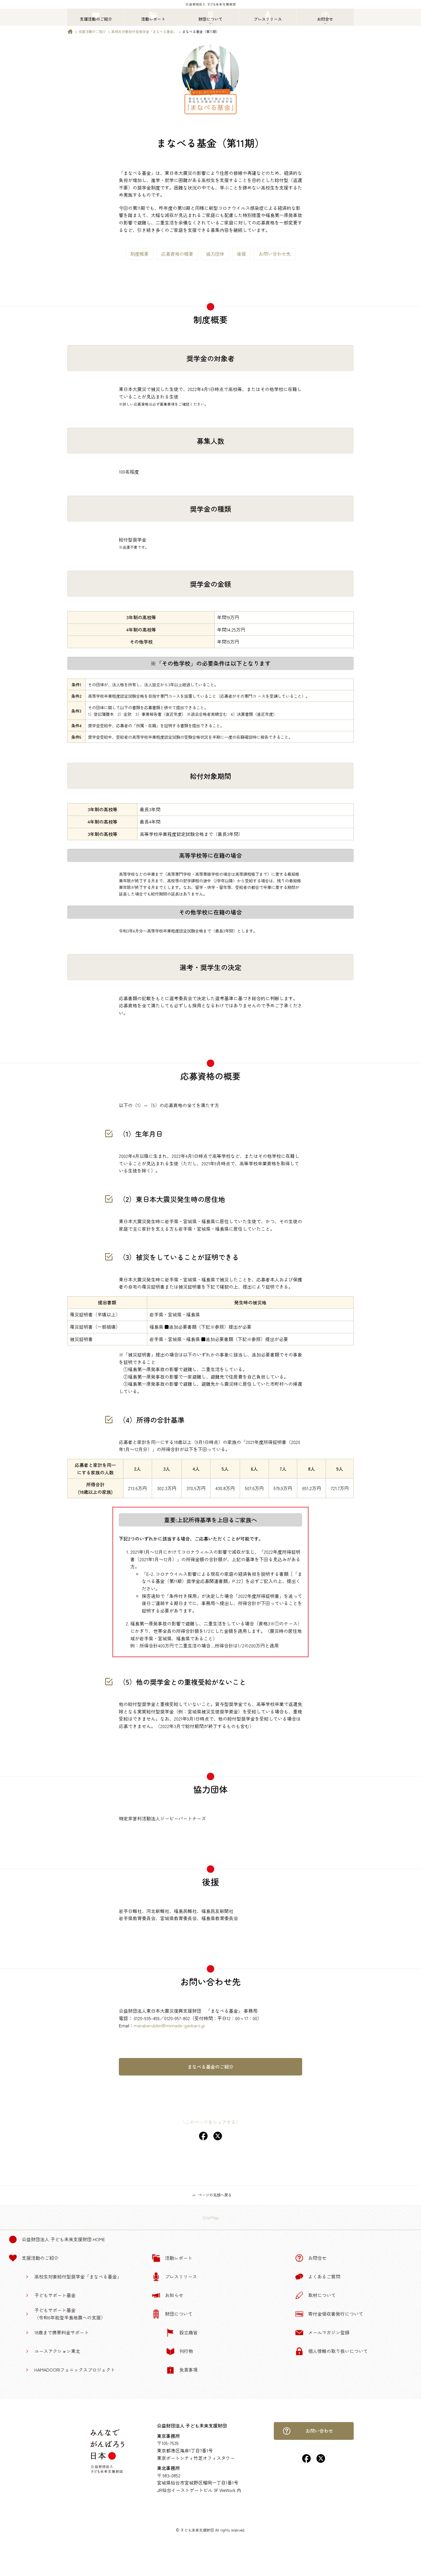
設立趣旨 (188, 2332)
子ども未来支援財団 (197, 2530)
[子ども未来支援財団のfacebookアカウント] (306, 2461)
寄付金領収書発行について (336, 2314)
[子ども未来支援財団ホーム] (70, 33)
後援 (241, 254)
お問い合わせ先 (275, 254)
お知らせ (174, 2295)
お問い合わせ (319, 2431)
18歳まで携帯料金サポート (62, 2332)
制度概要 (139, 254)
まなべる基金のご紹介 (210, 2067)
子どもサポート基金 (55, 2295)
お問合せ (317, 2258)
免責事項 (188, 2370)
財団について (179, 2314)
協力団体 (215, 254)
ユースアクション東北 (57, 2351)
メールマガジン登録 (329, 2332)
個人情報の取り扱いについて (338, 2351)
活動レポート (179, 2258)
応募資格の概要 (177, 254)
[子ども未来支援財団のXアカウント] (321, 2461)
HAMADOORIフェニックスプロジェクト (75, 2370)
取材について (322, 2295)
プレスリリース (181, 2276)
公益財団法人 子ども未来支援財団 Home (63, 2239)
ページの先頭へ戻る (215, 2195)
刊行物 (186, 2351)
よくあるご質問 (324, 2276)
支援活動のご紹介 (92, 31)
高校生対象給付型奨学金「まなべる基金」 (144, 31)
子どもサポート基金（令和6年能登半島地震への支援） (70, 2314)
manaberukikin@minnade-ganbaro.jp (169, 2025)
